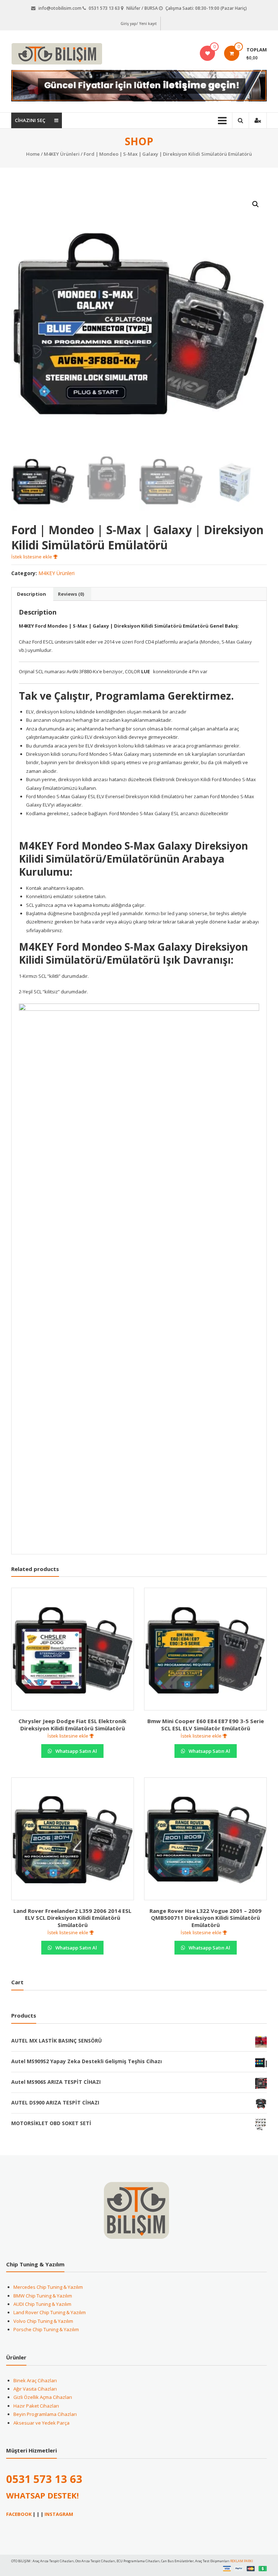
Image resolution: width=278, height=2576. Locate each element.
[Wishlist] (208, 53)
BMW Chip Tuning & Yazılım (43, 2296)
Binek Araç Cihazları (35, 2380)
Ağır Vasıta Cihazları (35, 2389)
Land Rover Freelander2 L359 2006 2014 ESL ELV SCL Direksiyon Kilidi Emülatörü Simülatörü (72, 1918)
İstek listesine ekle (32, 557)
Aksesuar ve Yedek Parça (41, 2423)
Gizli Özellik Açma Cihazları (43, 2397)
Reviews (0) (71, 594)
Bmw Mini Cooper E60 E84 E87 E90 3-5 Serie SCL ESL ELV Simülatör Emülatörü (206, 1725)
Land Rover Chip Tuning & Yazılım (50, 2312)
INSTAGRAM (59, 2514)
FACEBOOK (19, 2514)
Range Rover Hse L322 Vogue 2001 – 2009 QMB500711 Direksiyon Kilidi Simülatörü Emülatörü (205, 1918)
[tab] (31, 594)
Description (31, 594)
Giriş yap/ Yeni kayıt (139, 24)
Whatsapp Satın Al (76, 1751)
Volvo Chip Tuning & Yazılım (43, 2321)
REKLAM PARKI (242, 2561)
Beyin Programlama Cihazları (45, 2414)
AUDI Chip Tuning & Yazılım (42, 2304)
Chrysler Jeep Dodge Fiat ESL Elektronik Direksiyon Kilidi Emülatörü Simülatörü (72, 1725)
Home (33, 154)
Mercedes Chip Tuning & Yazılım (48, 2287)
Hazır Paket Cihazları (36, 2406)
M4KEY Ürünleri (62, 154)
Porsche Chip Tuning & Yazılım (46, 2329)
